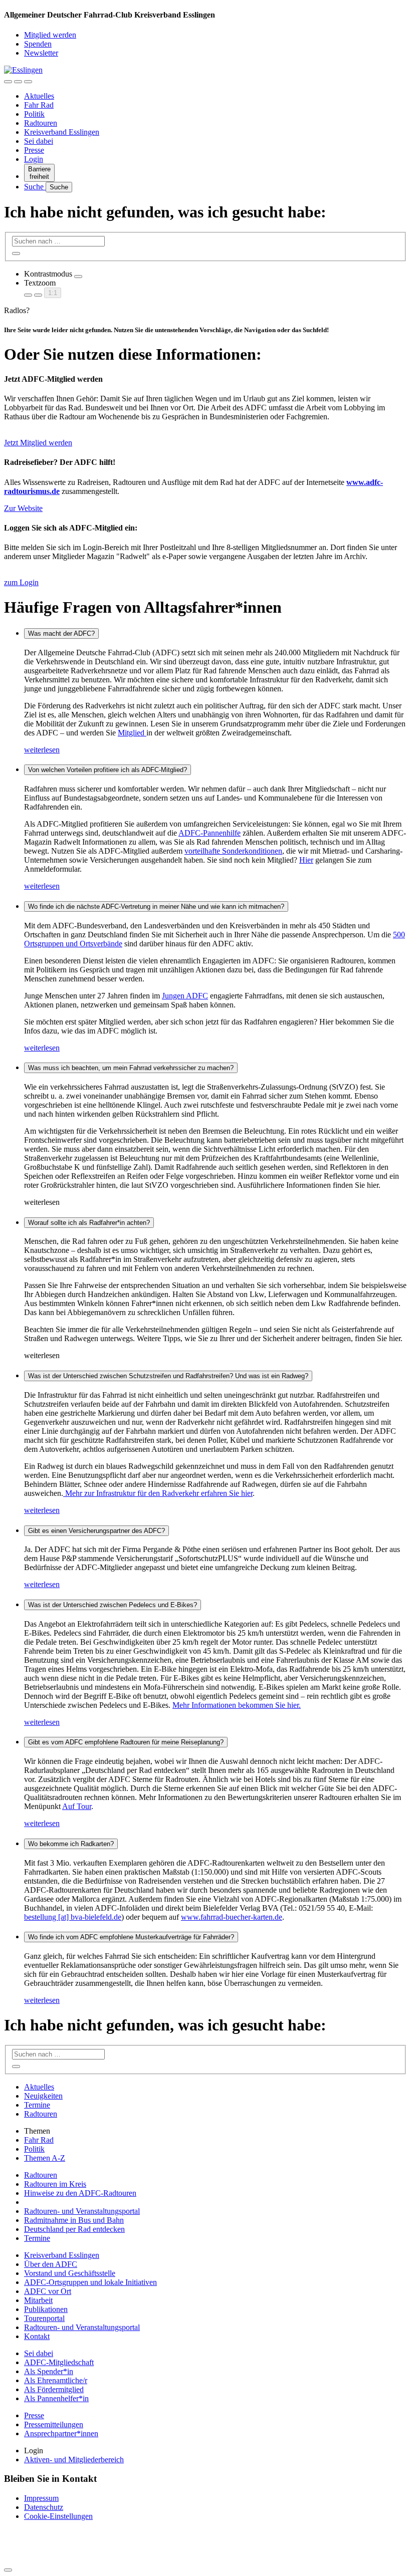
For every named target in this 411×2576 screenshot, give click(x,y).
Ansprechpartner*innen (61, 2433)
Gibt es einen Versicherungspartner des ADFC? (96, 1531)
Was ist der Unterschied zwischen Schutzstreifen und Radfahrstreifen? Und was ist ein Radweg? (168, 1376)
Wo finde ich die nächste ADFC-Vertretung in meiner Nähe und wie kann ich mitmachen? (156, 907)
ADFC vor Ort (48, 2291)
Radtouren (41, 123)
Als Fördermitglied (54, 2389)
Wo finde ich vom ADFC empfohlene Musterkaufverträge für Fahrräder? (131, 1937)
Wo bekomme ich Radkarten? (71, 1844)
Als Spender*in (49, 2371)
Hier (306, 860)
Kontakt (37, 2336)
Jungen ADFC (185, 996)
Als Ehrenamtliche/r (56, 2380)
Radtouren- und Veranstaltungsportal (82, 2211)
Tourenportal (44, 2318)
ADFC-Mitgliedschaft (59, 2362)
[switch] (78, 277)
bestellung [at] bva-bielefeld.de (73, 1917)
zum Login (21, 582)
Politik (34, 114)
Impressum (41, 2498)
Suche (35, 187)
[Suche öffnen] (18, 82)
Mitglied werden (50, 35)
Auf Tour (77, 1806)
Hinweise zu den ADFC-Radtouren (80, 2193)
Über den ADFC (51, 2264)
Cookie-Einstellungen (58, 2516)
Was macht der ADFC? (61, 633)
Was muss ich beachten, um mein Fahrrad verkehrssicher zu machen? (131, 1068)
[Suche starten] (16, 253)
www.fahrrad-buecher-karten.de (232, 1917)
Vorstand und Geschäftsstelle (70, 2273)
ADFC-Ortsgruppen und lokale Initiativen (90, 2282)
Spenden (38, 44)
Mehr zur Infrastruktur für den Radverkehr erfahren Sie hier (158, 1493)
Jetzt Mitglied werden (38, 443)
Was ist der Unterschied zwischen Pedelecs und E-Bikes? (113, 1605)
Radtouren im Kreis (55, 2184)
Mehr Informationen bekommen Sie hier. (237, 1705)
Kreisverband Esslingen (62, 132)
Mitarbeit (38, 2300)
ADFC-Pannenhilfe (210, 833)
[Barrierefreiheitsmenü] (8, 82)
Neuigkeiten (43, 2096)
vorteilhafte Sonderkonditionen (233, 851)
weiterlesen (42, 750)
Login (34, 159)
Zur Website (23, 508)
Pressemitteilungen (54, 2424)
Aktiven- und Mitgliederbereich (74, 2460)
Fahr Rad (39, 105)
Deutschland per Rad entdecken (74, 2229)
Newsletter (41, 53)
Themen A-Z (45, 2158)
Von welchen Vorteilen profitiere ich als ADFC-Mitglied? (108, 770)
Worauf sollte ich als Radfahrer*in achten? (89, 1223)
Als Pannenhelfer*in (56, 2398)
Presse (34, 150)
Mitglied (132, 733)
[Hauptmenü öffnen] (28, 82)
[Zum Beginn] (8, 2570)
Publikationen (46, 2309)
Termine (37, 2105)
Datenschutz (44, 2507)
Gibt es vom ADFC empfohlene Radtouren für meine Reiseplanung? (126, 1742)
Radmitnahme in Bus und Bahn (74, 2220)
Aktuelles (39, 96)
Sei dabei (39, 141)
